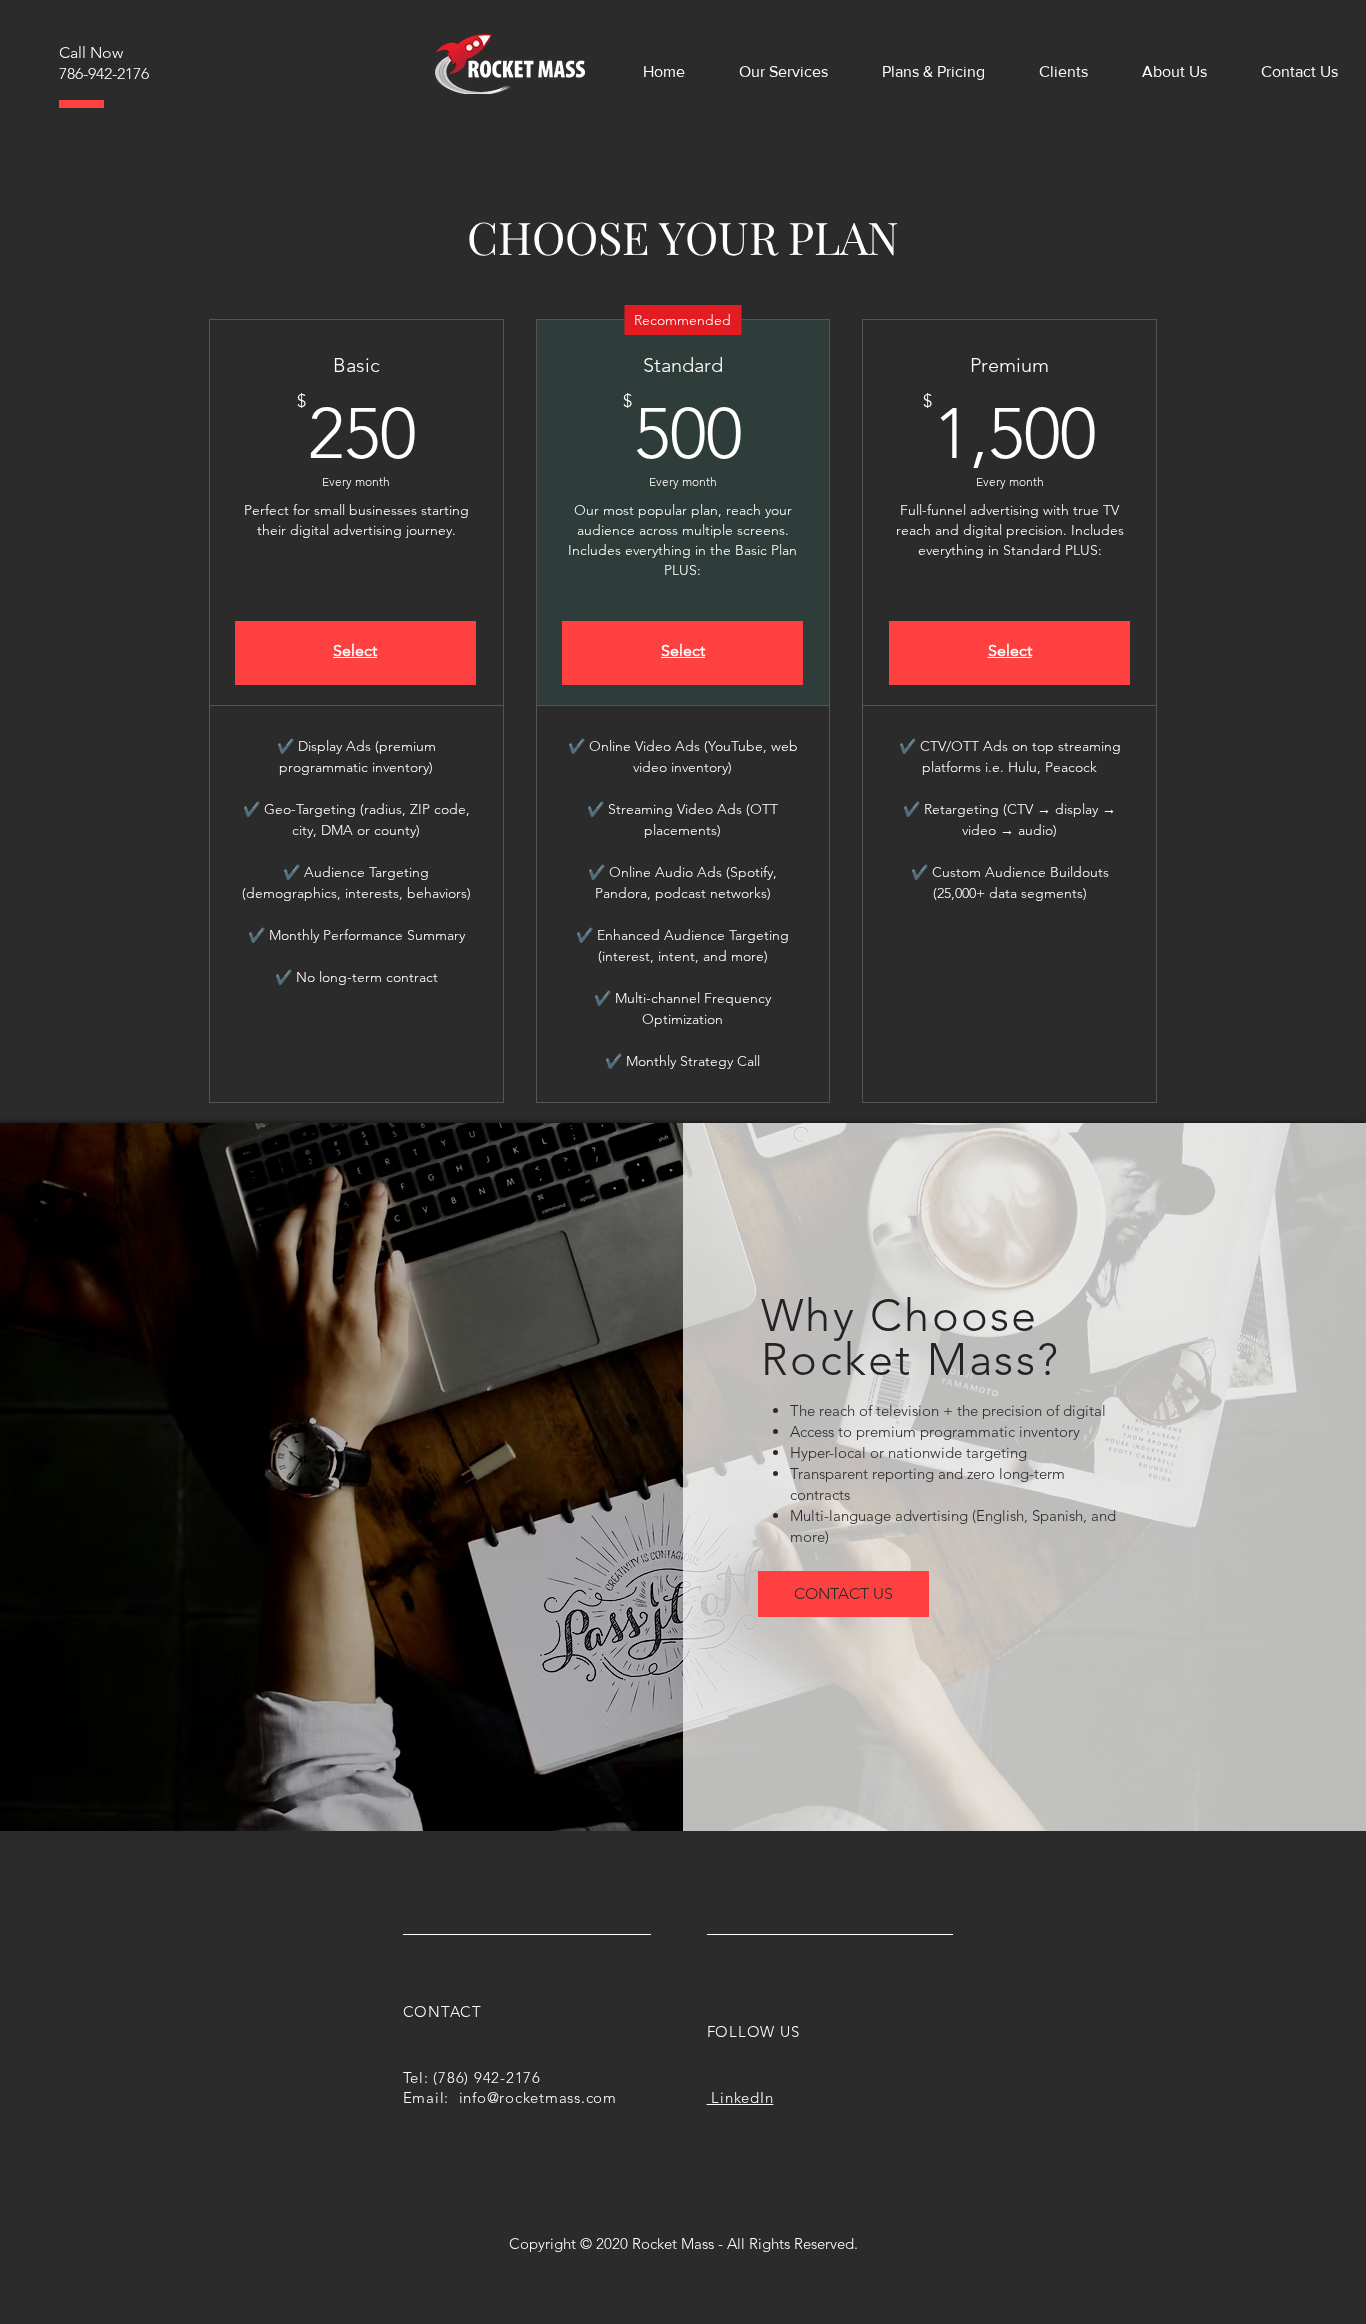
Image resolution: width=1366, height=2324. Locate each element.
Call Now (91, 52)
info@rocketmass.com (538, 2097)
